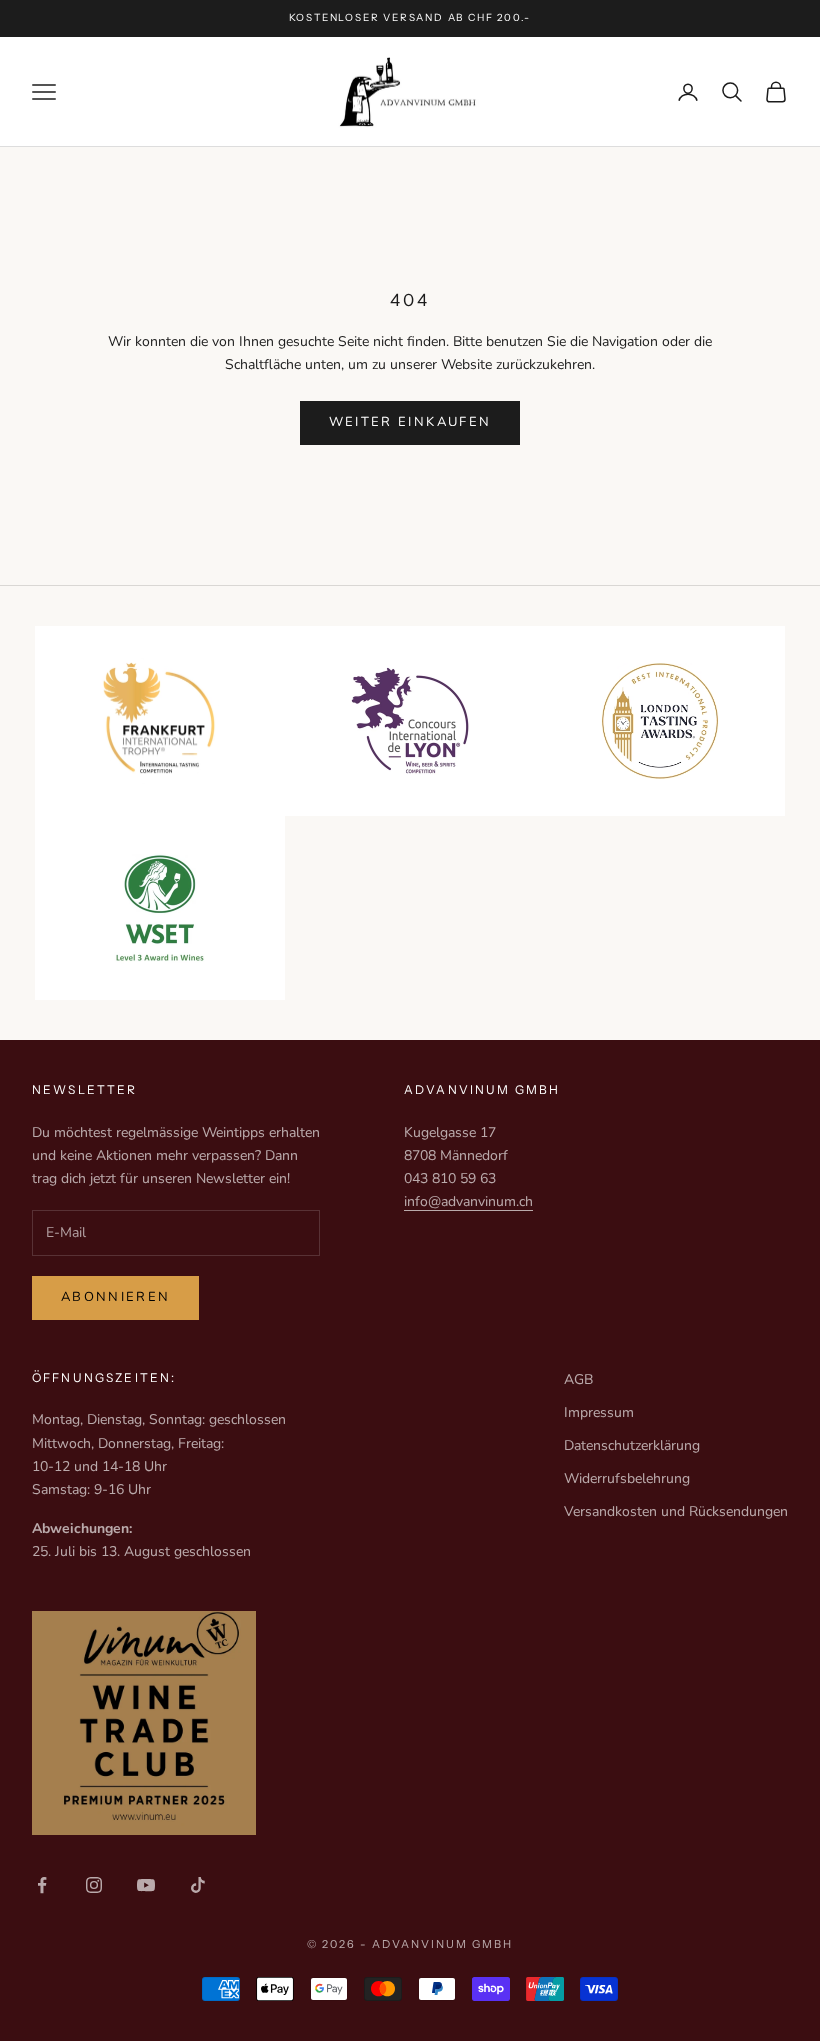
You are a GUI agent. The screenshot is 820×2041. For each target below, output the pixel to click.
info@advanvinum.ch (468, 1201)
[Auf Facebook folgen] (42, 1885)
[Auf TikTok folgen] (198, 1885)
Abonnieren (115, 1297)
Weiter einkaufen (410, 422)
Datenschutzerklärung (632, 1445)
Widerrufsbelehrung (627, 1478)
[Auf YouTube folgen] (146, 1885)
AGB (578, 1379)
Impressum (599, 1412)
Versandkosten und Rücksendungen (676, 1511)
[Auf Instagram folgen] (94, 1885)
